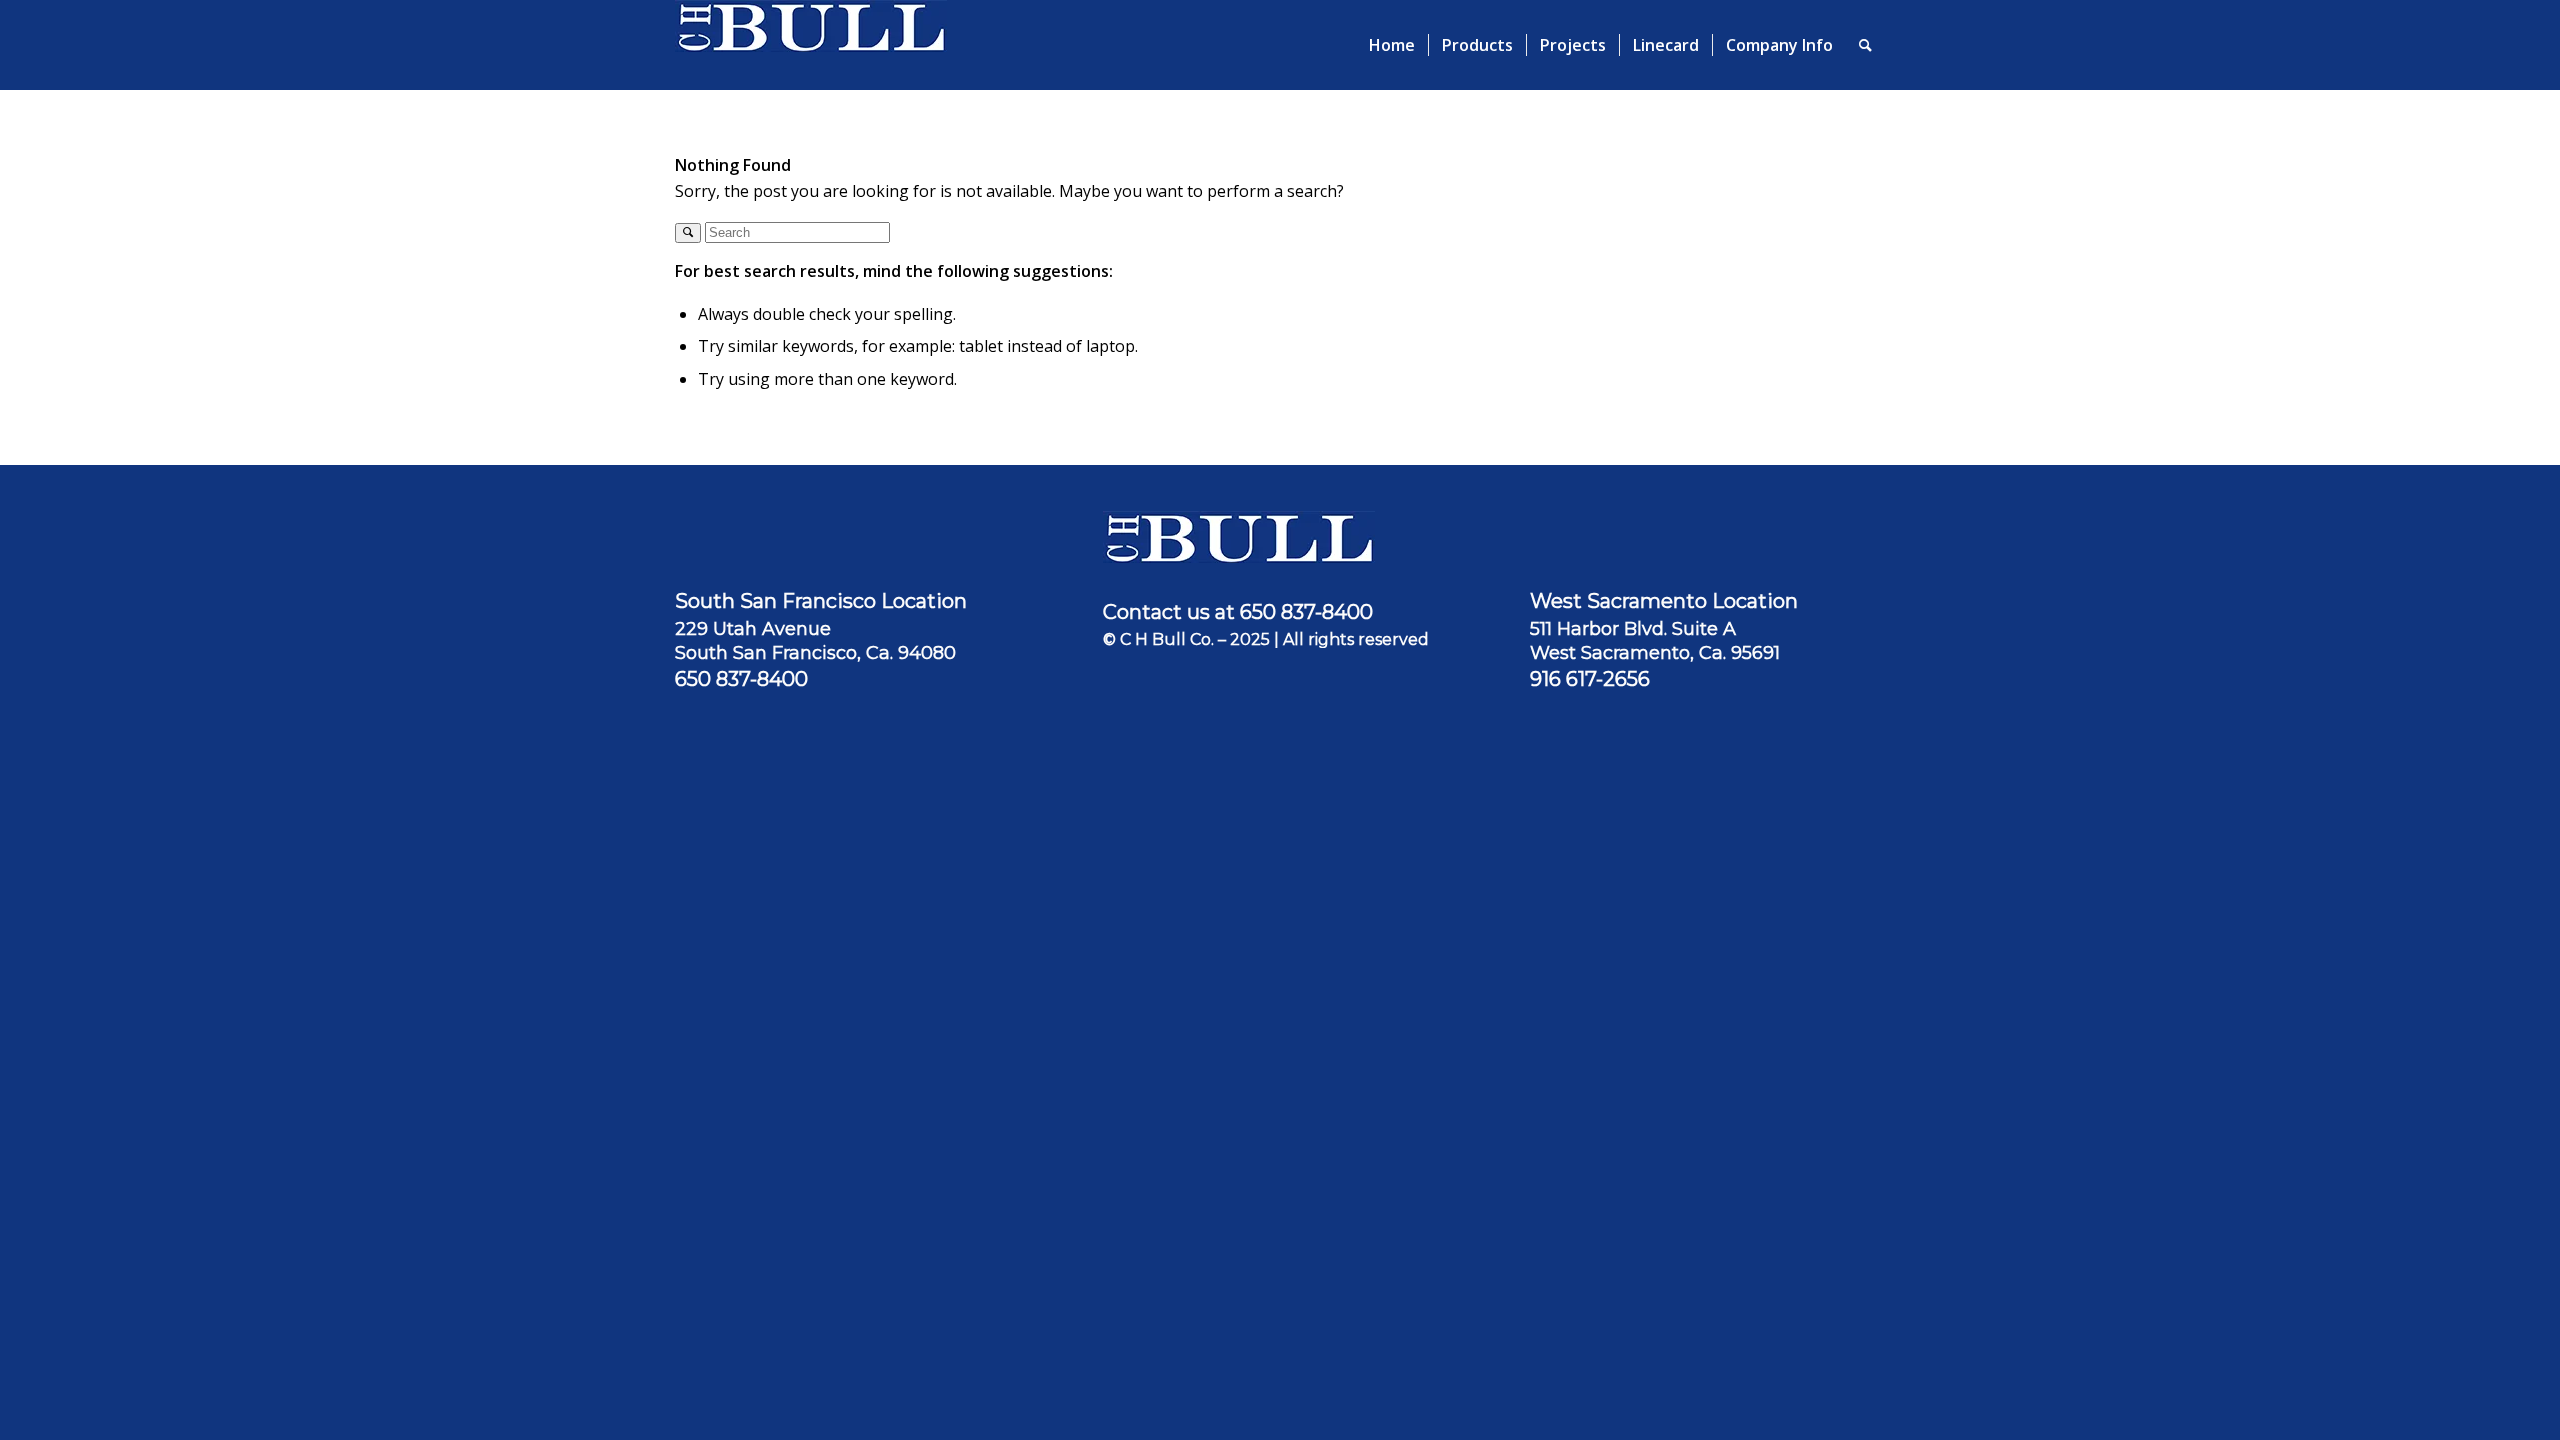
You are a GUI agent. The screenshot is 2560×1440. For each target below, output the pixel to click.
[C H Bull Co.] (811, 45)
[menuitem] (1392, 45)
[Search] (1865, 45)
